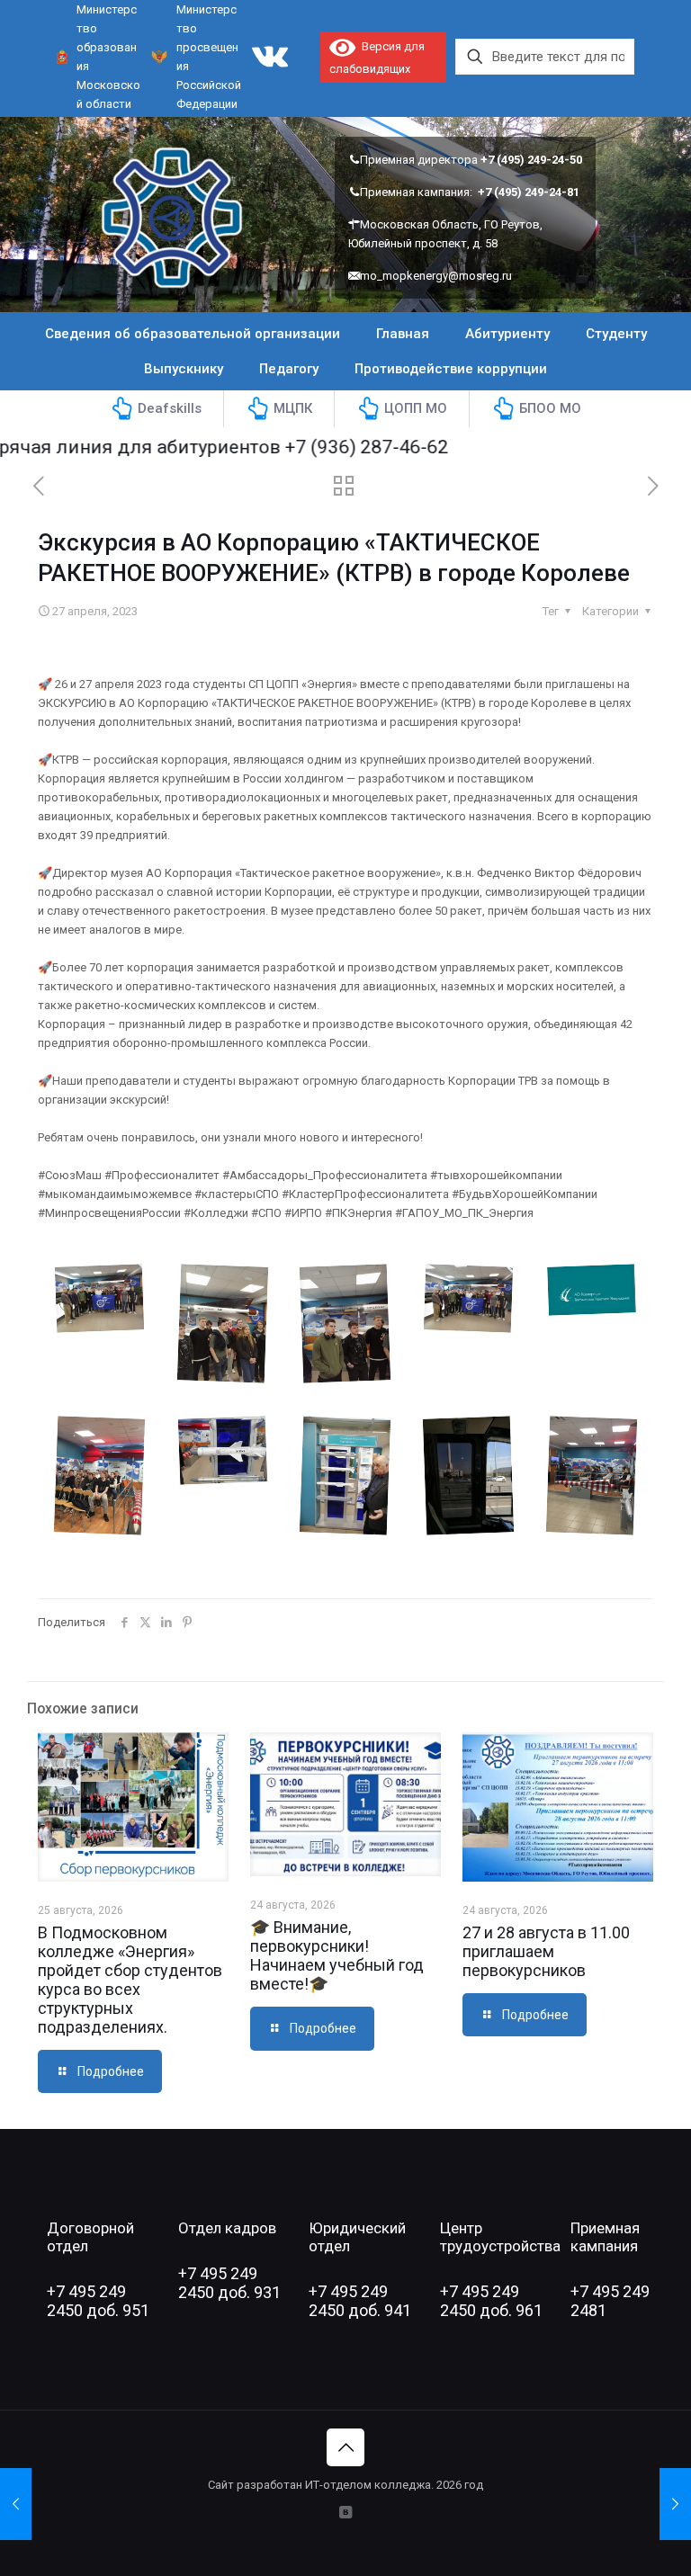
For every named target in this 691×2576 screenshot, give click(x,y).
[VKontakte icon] (346, 2512)
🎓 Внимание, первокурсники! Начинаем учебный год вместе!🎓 (337, 1955)
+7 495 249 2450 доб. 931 (229, 2283)
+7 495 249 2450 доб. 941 (360, 2301)
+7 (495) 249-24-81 (529, 192)
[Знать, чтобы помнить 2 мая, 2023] (675, 2504)
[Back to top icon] (345, 2447)
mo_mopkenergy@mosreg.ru (436, 276)
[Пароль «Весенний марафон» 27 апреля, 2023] (16, 2504)
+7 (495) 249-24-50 (531, 160)
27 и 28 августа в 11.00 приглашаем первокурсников (546, 1951)
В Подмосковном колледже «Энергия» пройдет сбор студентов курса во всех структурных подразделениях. (130, 1980)
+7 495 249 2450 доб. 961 (491, 2301)
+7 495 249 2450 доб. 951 (98, 2301)
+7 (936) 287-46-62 (332, 447)
